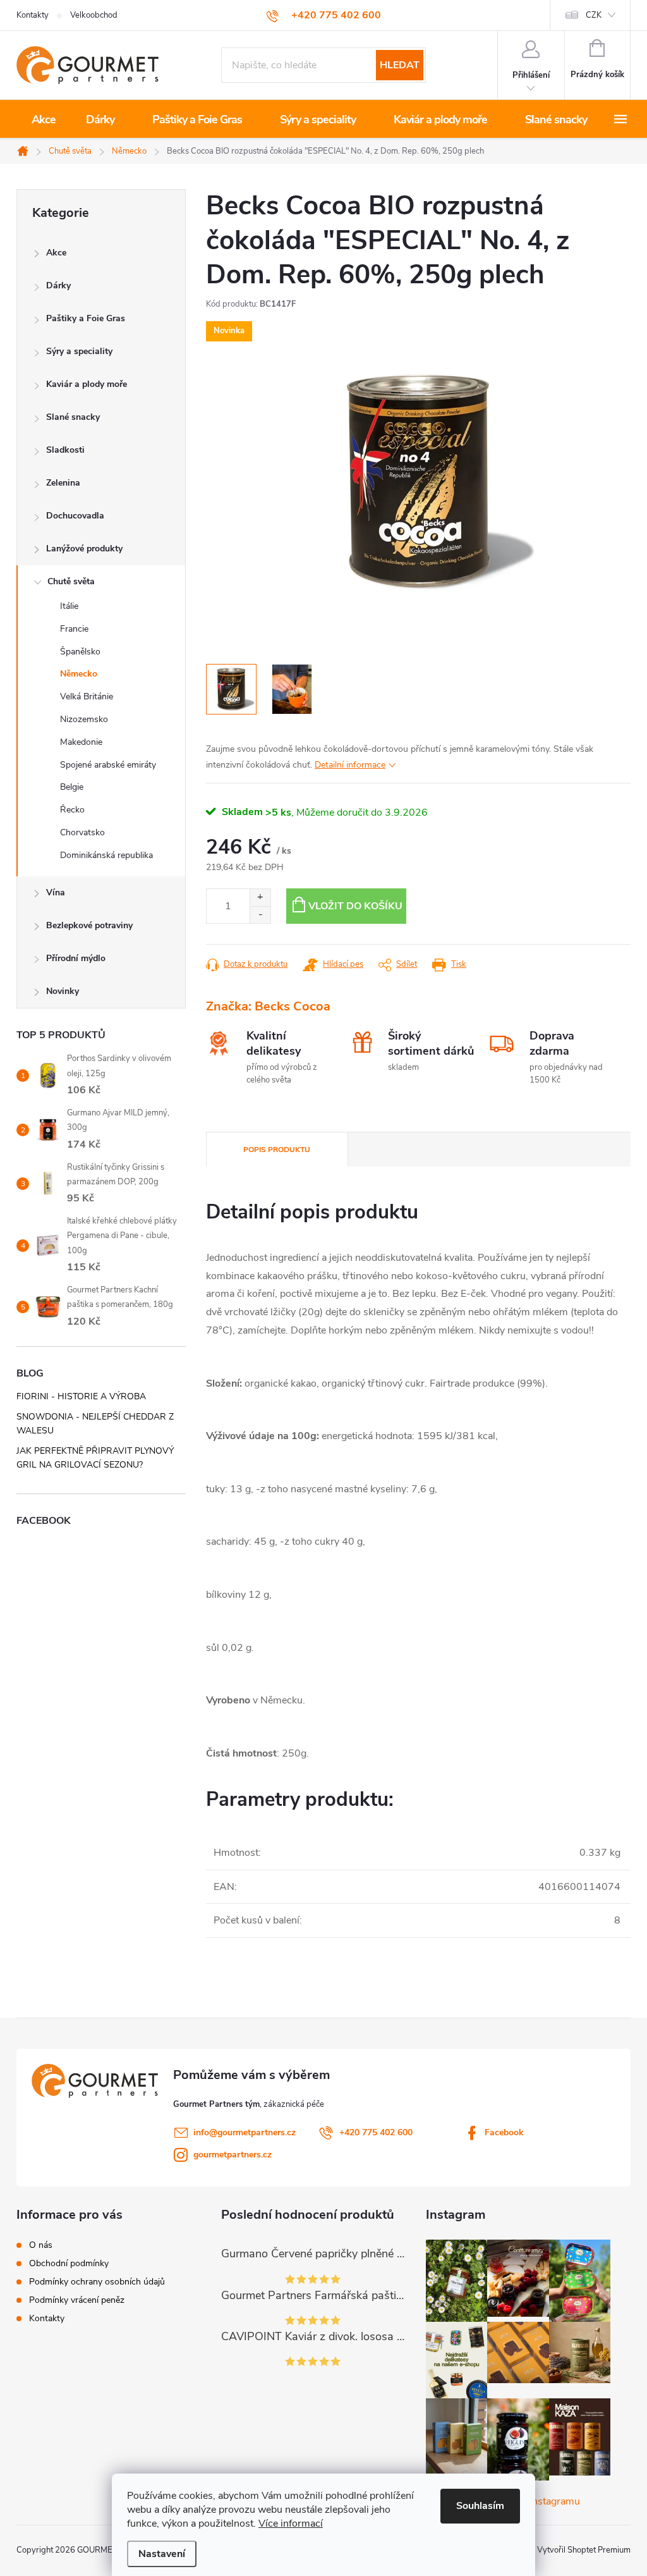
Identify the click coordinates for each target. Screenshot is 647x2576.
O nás (41, 2245)
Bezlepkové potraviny (89, 925)
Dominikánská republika (106, 855)
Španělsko (80, 652)
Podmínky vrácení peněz (77, 2300)
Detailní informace (350, 765)
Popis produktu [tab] (277, 1150)
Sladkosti (65, 450)
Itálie (69, 606)
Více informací (291, 2524)
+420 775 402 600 (376, 2132)
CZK (594, 15)
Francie (74, 629)
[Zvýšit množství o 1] (260, 898)
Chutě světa (71, 581)
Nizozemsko (84, 719)
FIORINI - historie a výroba (81, 1396)
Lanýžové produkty (84, 549)
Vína (56, 892)
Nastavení (162, 2554)
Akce (56, 253)
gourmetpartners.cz (233, 2155)
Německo (79, 674)
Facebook (504, 2132)
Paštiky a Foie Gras (86, 318)
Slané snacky (73, 417)
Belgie (72, 787)
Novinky (63, 991)
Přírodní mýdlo (76, 958)
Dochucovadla (75, 516)
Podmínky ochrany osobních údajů (97, 2282)
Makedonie (81, 742)
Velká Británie (87, 696)
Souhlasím (480, 2506)
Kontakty (33, 15)
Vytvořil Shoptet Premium (584, 2550)
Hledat (400, 65)
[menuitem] (44, 120)
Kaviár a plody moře (87, 384)
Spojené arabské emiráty (108, 765)
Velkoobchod (94, 15)
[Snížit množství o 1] (260, 915)
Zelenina (63, 483)
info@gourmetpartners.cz (245, 2132)
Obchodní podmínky (69, 2264)
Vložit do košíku (355, 906)
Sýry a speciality (79, 351)
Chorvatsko (82, 832)
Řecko (72, 810)
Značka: (268, 1006)
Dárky (58, 285)
